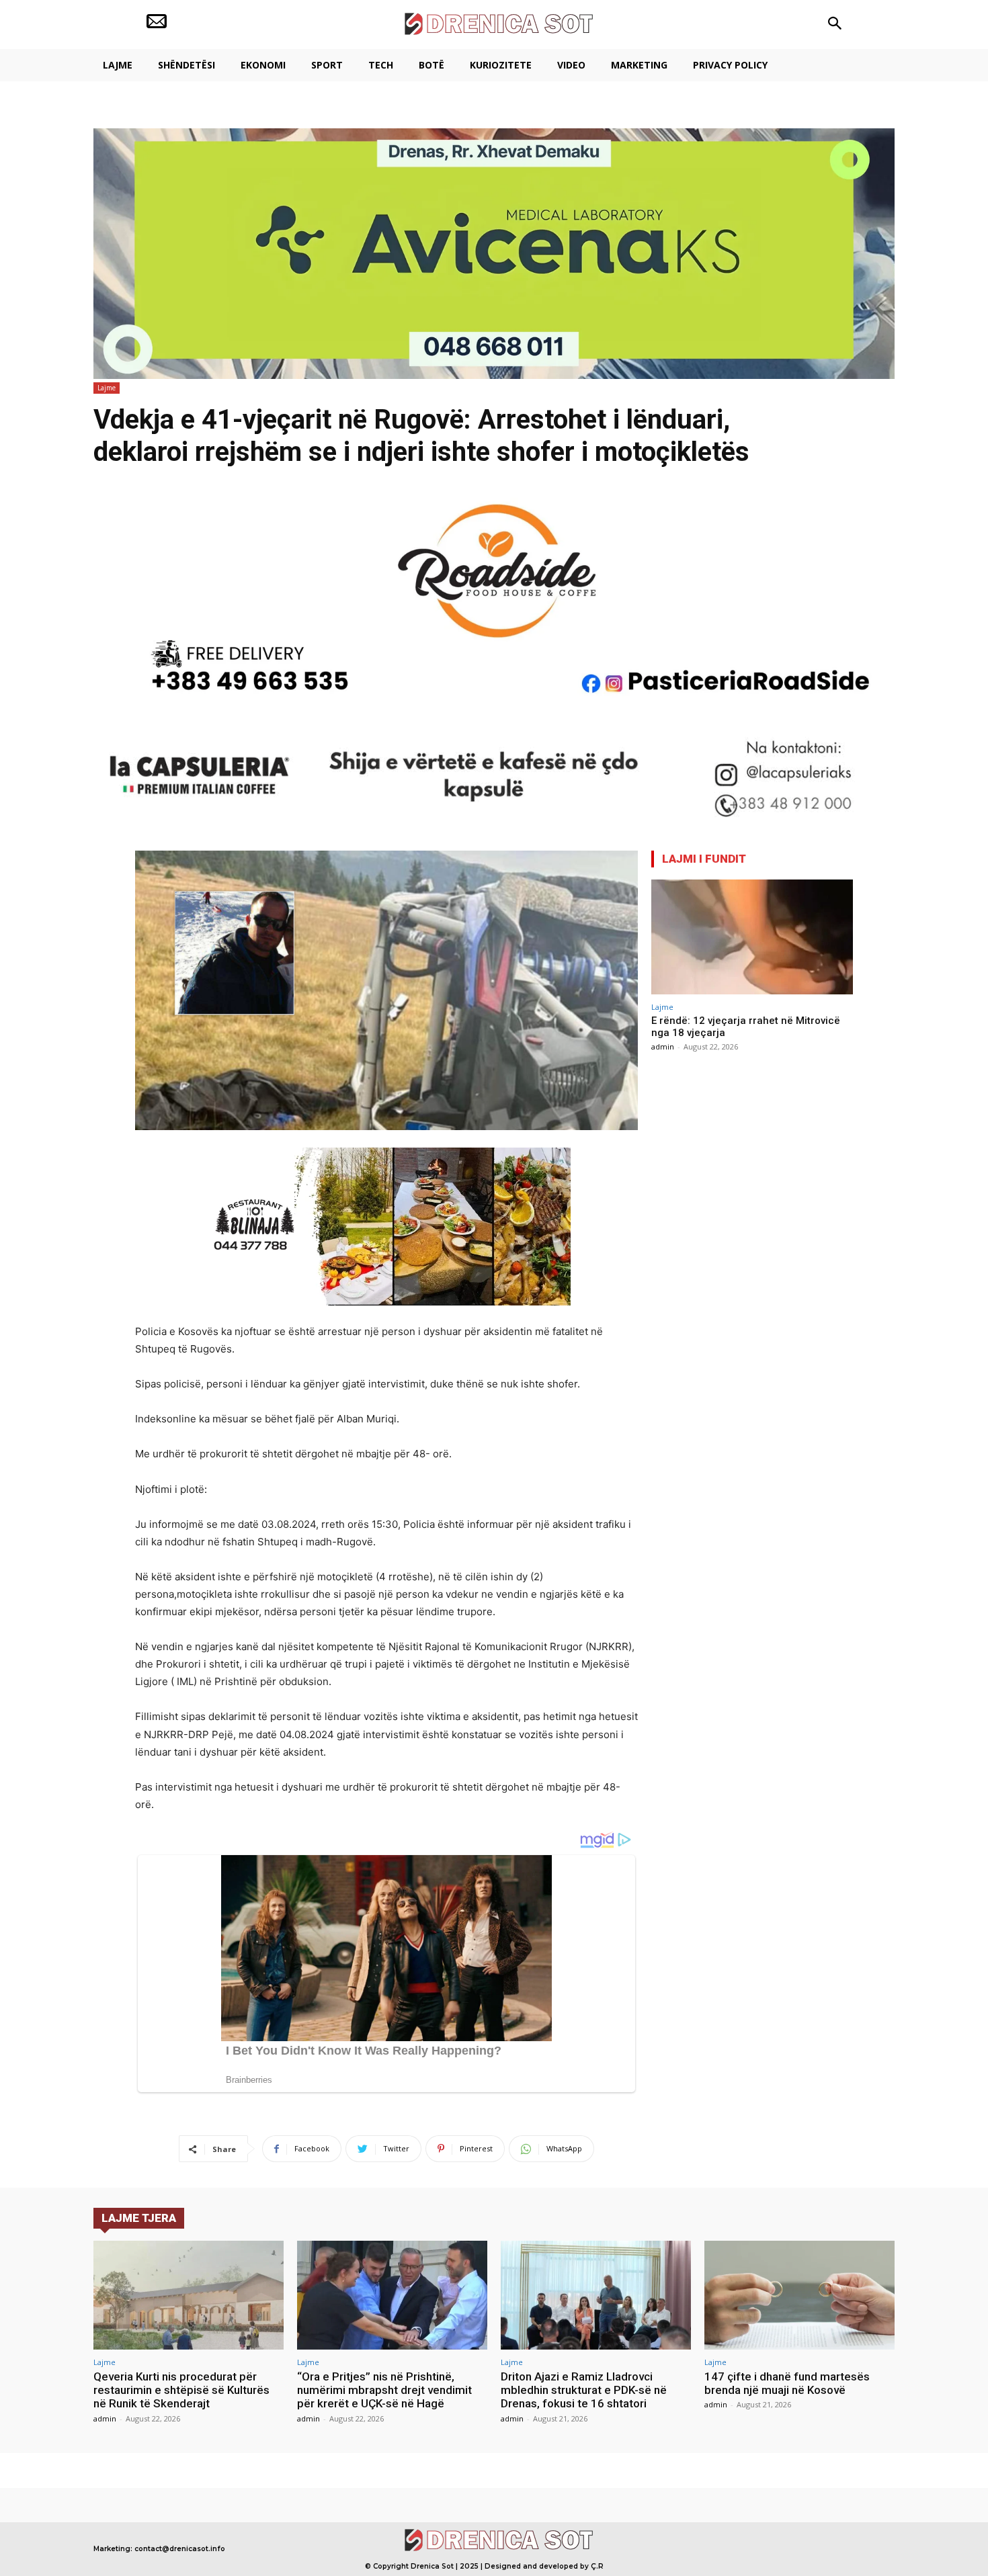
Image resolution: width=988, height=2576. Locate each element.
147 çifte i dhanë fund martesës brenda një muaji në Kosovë (787, 2383)
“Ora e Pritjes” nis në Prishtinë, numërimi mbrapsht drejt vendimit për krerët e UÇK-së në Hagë (384, 2390)
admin (663, 1046)
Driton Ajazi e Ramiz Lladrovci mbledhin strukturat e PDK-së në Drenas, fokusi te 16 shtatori (584, 2390)
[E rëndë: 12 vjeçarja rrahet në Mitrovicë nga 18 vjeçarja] (752, 937)
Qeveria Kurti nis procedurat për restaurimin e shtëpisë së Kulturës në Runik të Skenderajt (181, 2390)
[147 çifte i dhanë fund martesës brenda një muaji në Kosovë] (799, 2295)
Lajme (107, 388)
